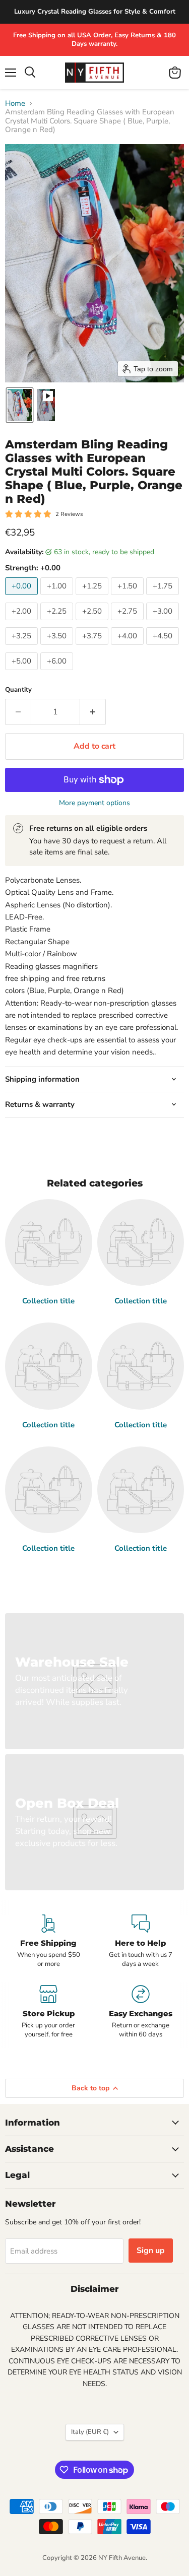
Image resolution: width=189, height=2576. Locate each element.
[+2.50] (93, 623)
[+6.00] (58, 673)
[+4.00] (129, 647)
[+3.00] (164, 623)
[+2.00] (23, 623)
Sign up (151, 2251)
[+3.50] (58, 647)
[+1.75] (164, 598)
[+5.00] (23, 673)
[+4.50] (164, 647)
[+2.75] (129, 623)
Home (15, 104)
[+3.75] (93, 647)
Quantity (18, 690)
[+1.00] (58, 598)
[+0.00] (23, 598)
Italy (90, 2432)
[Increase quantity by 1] (93, 712)
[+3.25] (23, 647)
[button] (20, 405)
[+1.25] (93, 598)
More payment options (94, 803)
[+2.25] (58, 623)
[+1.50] (129, 598)
